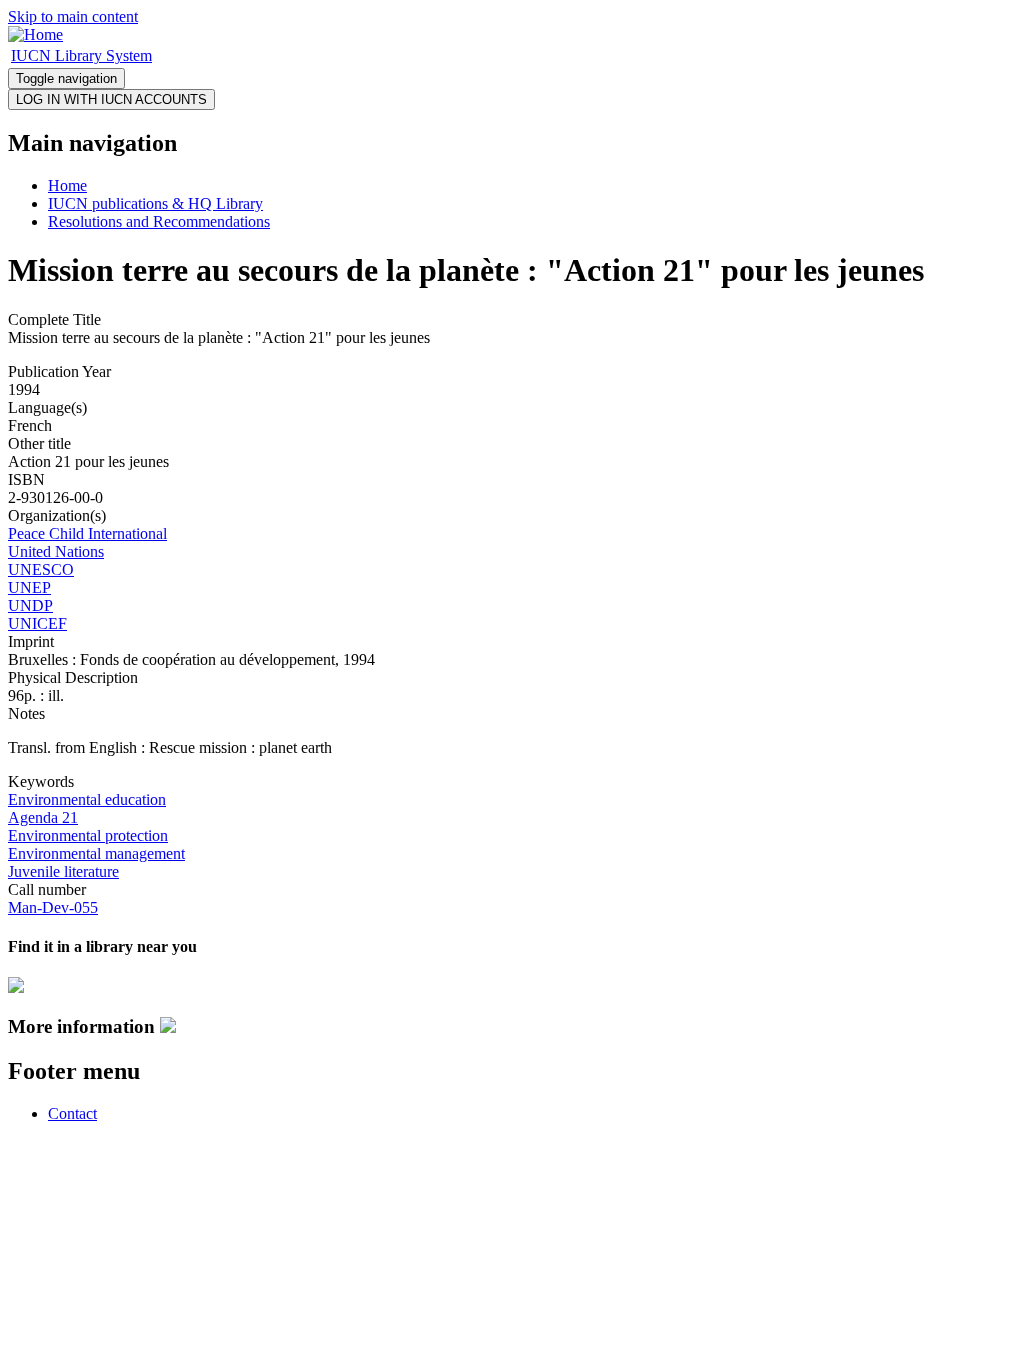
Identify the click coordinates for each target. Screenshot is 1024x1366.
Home (67, 185)
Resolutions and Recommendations (159, 221)
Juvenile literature (63, 871)
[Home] (35, 34)
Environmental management (96, 853)
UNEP (29, 587)
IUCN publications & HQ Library (155, 203)
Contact (72, 1113)
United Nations (56, 551)
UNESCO (41, 569)
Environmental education (87, 799)
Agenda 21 (43, 817)
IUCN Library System (81, 55)
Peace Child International (87, 533)
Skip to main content (73, 16)
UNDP (30, 605)
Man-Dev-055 (53, 907)
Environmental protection (88, 835)
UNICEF (37, 623)
